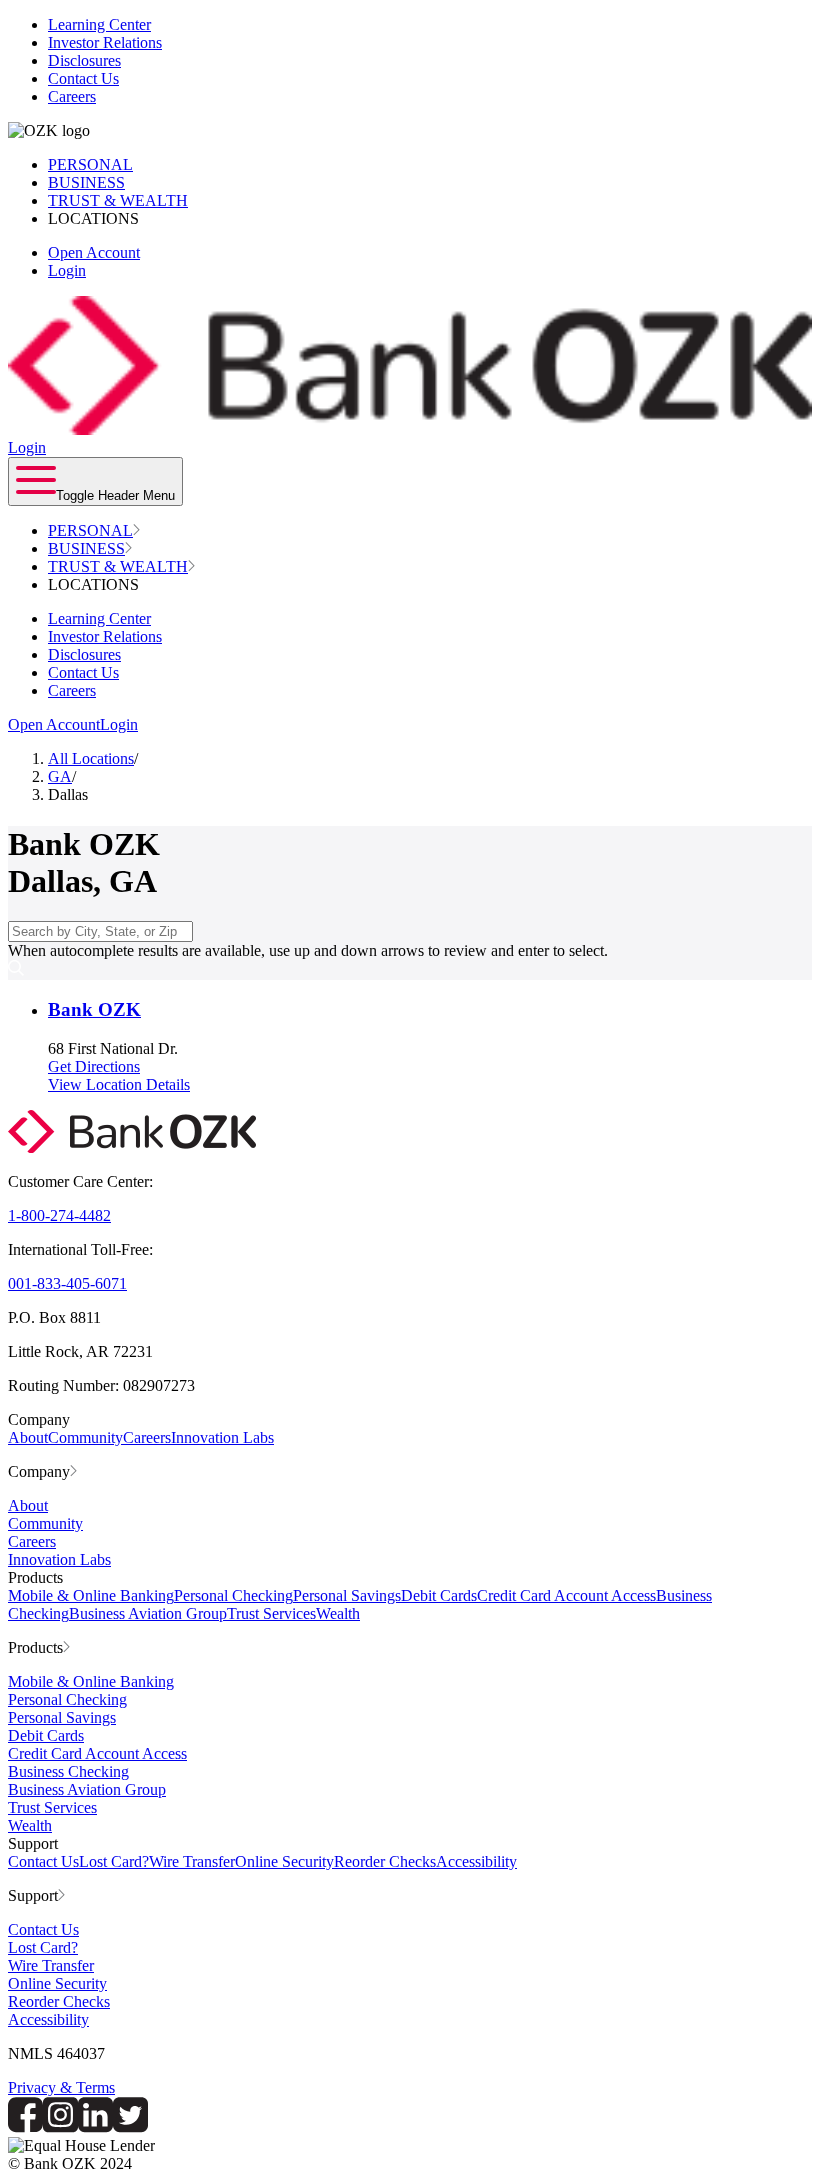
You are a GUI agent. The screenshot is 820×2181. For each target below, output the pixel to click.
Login (67, 270)
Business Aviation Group (148, 1613)
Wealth (338, 1613)
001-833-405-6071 (67, 1283)
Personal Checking (233, 1595)
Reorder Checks (385, 1861)
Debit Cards (439, 1595)
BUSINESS (86, 182)
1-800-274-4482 (59, 1215)
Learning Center (99, 24)
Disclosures (84, 60)
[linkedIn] (95, 2127)
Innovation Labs (222, 1437)
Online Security (284, 1861)
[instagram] (60, 2127)
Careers (72, 96)
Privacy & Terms (61, 2087)
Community (85, 1437)
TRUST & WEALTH (118, 200)
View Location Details (119, 1084)
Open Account (94, 252)
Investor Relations (105, 42)
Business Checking (68, 1771)
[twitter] (130, 2127)
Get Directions (94, 1066)
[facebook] (25, 2127)
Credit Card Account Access (566, 1595)
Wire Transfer (192, 1861)
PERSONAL (90, 164)
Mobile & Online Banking (91, 1595)
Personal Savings (347, 1595)
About (28, 1437)
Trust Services (271, 1613)
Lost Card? (114, 1861)
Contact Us (83, 78)
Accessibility (476, 1861)
